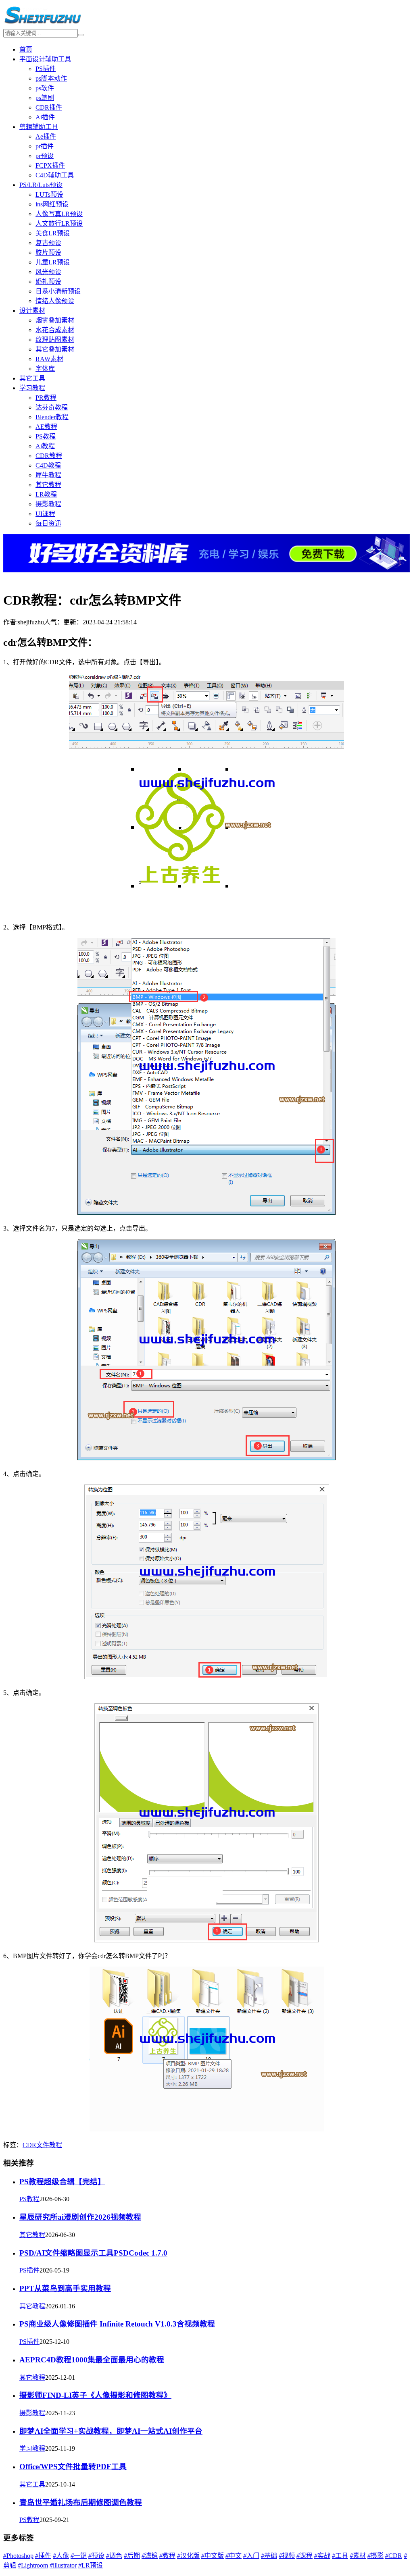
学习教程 (32, 388)
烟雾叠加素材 (55, 320)
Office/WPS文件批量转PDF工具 (73, 2467)
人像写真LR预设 (59, 214)
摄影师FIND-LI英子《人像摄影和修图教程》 (95, 2395)
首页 (26, 49)
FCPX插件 (50, 165)
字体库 (45, 369)
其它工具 (32, 378)
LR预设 (91, 2565)
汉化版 (188, 2556)
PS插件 (46, 69)
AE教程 (46, 427)
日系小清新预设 (58, 291)
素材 (358, 2556)
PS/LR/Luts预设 (41, 185)
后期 (132, 2556)
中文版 (213, 2556)
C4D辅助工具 (55, 175)
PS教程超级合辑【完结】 (62, 2182)
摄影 (375, 2556)
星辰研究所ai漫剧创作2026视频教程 (80, 2217)
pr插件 (45, 146)
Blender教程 (52, 417)
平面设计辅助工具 (45, 59)
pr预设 (45, 156)
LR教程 (46, 494)
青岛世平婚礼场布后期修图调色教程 (81, 2502)
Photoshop (18, 2556)
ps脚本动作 (51, 78)
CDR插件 (49, 107)
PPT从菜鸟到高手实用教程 (65, 2288)
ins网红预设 (52, 204)
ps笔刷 (45, 98)
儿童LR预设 (53, 262)
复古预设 (48, 243)
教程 (56, 2145)
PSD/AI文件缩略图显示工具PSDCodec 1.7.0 (93, 2253)
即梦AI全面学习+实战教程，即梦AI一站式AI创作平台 (111, 2431)
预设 (96, 2556)
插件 (43, 2556)
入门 (251, 2556)
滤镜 (150, 2556)
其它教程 (48, 485)
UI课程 (45, 514)
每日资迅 (48, 523)
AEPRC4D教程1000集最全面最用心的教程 (92, 2360)
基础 (269, 2556)
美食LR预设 (53, 233)
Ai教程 (45, 446)
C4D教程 (48, 465)
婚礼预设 (48, 282)
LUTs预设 (49, 194)
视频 (287, 2556)
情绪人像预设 (55, 301)
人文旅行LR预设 (59, 224)
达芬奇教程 (52, 407)
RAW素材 (49, 359)
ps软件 (45, 88)
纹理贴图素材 (55, 340)
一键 (79, 2556)
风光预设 (48, 272)
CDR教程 (49, 456)
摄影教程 (48, 504)
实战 (322, 2556)
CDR (29, 2145)
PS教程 (46, 436)
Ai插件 (45, 117)
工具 (340, 2556)
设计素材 (32, 311)
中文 (234, 2556)
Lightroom (33, 2565)
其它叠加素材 (55, 349)
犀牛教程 (48, 475)
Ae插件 (46, 136)
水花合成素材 (55, 330)
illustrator (63, 2565)
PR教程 (46, 398)
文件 (43, 2145)
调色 (114, 2556)
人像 (61, 2556)
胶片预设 (48, 253)
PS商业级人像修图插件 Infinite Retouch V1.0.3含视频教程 (117, 2324)
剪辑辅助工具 (39, 127)
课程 (305, 2556)
